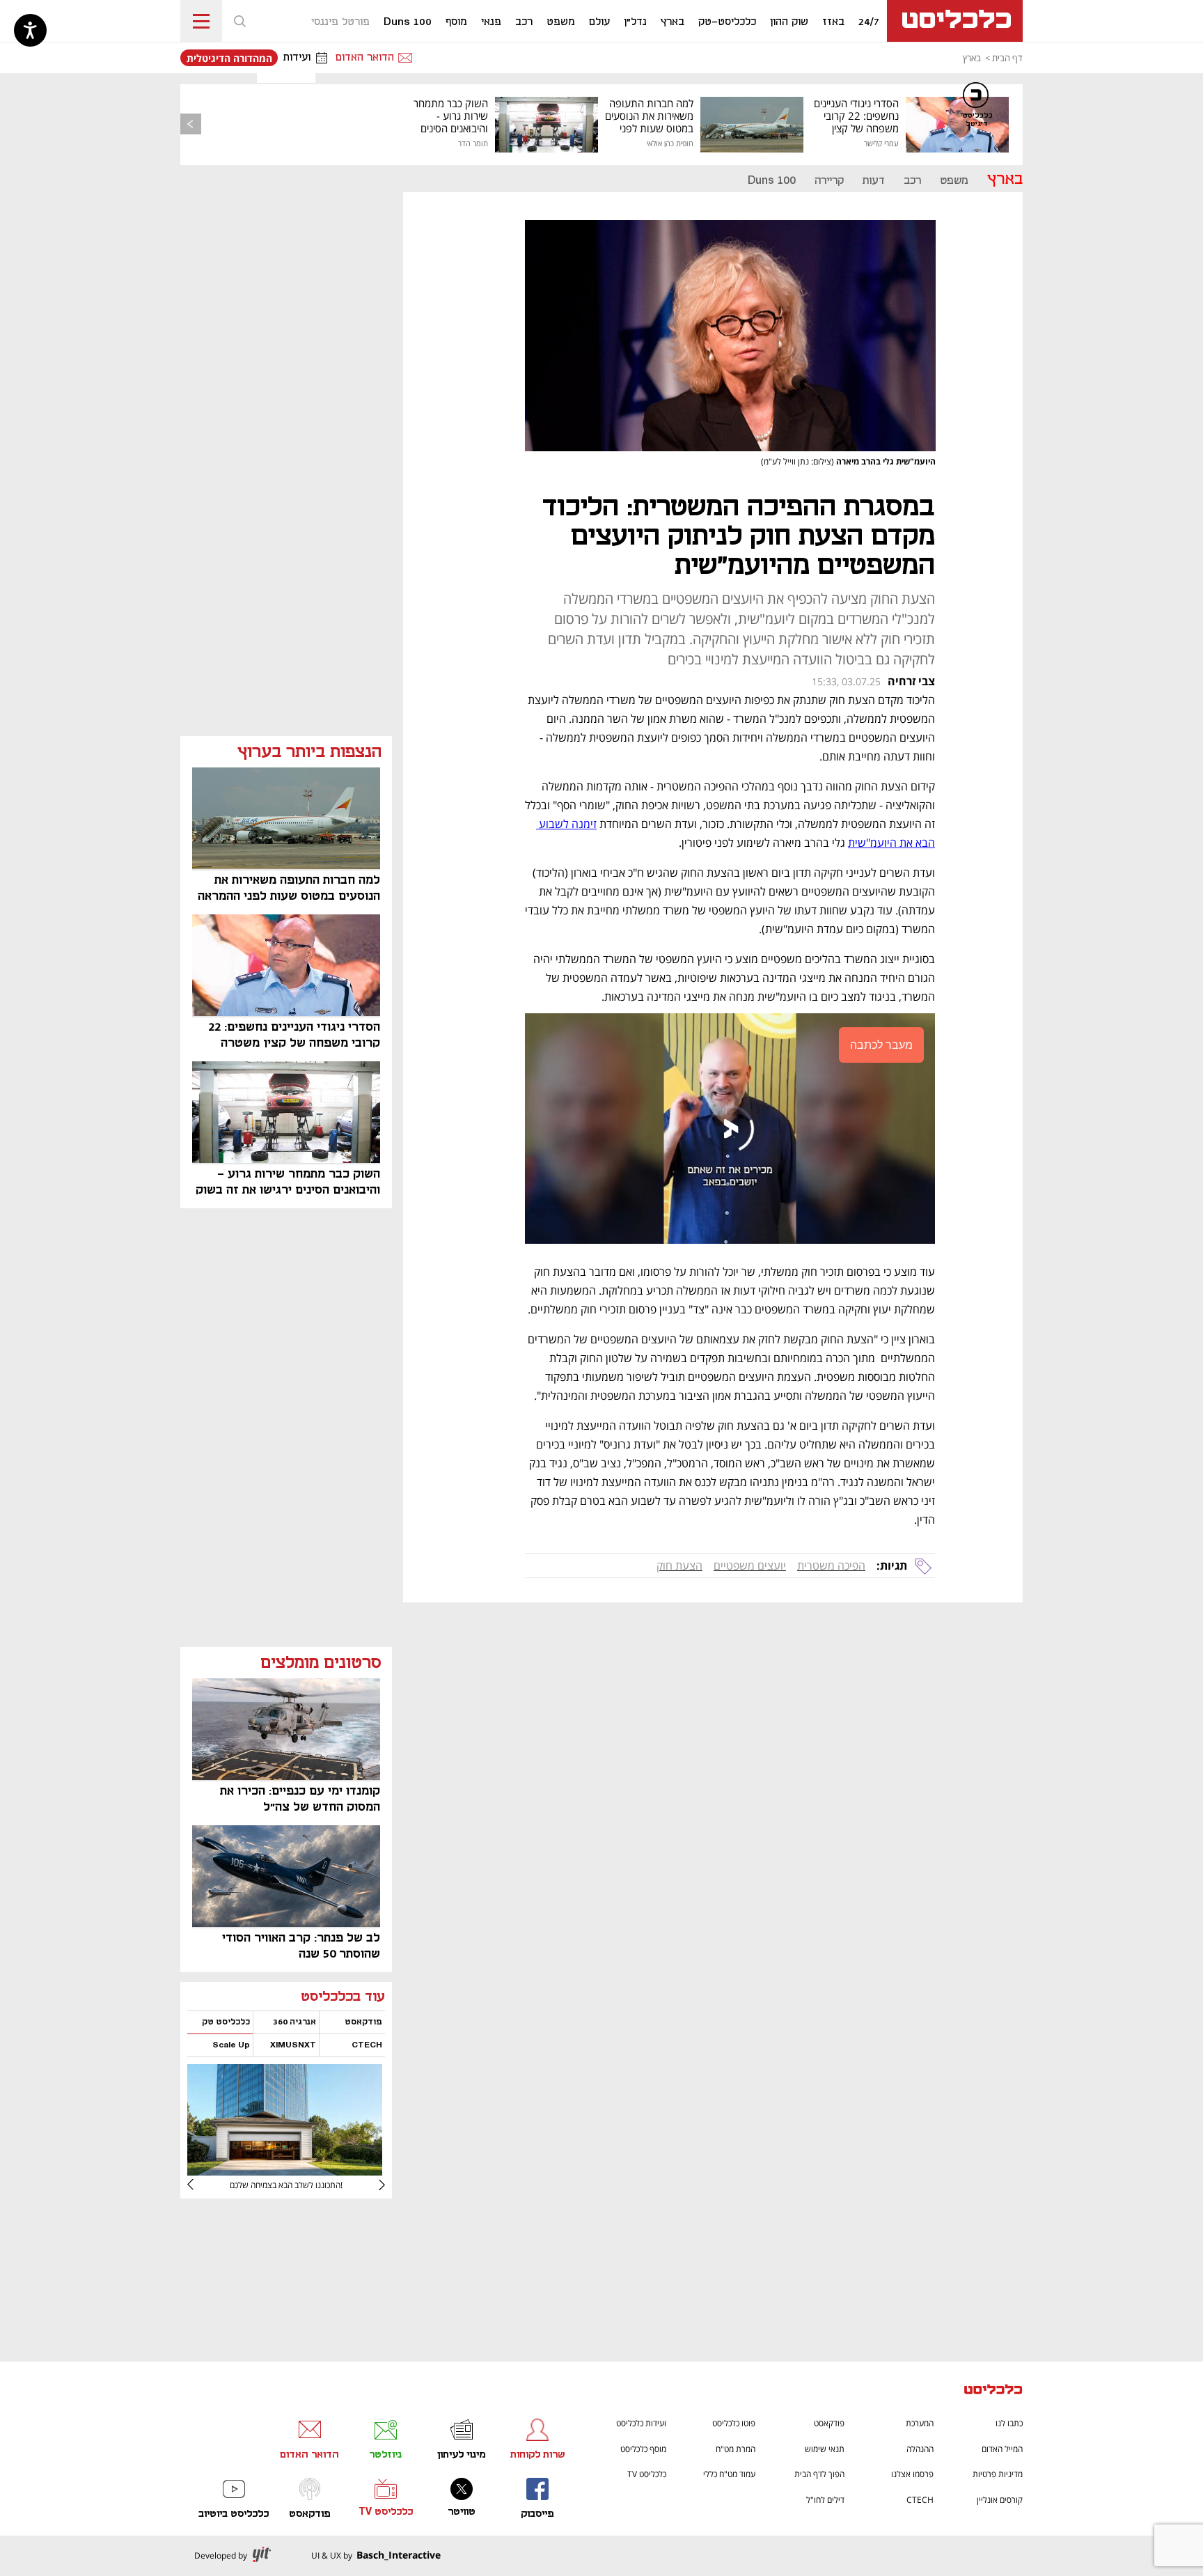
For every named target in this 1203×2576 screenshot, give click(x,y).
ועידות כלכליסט (641, 2423)
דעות (874, 181)
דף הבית (1007, 58)
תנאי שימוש (825, 2449)
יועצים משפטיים (750, 1566)
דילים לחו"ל (825, 2500)
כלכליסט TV (647, 2474)
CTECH (920, 2500)
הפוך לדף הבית (819, 2474)
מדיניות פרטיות (998, 2474)
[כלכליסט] (993, 2391)
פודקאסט (829, 2423)
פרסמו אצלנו (912, 2474)
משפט (954, 181)
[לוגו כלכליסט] (955, 21)
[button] (239, 21)
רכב (912, 181)
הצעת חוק (679, 1566)
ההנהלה (920, 2449)
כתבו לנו (1009, 2423)
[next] (201, 2185)
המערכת (920, 2423)
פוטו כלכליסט (734, 2423)
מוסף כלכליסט (643, 2449)
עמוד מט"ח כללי (729, 2474)
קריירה (829, 181)
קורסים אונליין (1000, 2500)
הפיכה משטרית (831, 1566)
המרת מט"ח (736, 2449)
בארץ (972, 58)
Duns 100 (772, 181)
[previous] (191, 124)
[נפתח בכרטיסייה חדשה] (285, 2170)
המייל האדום (1002, 2449)
